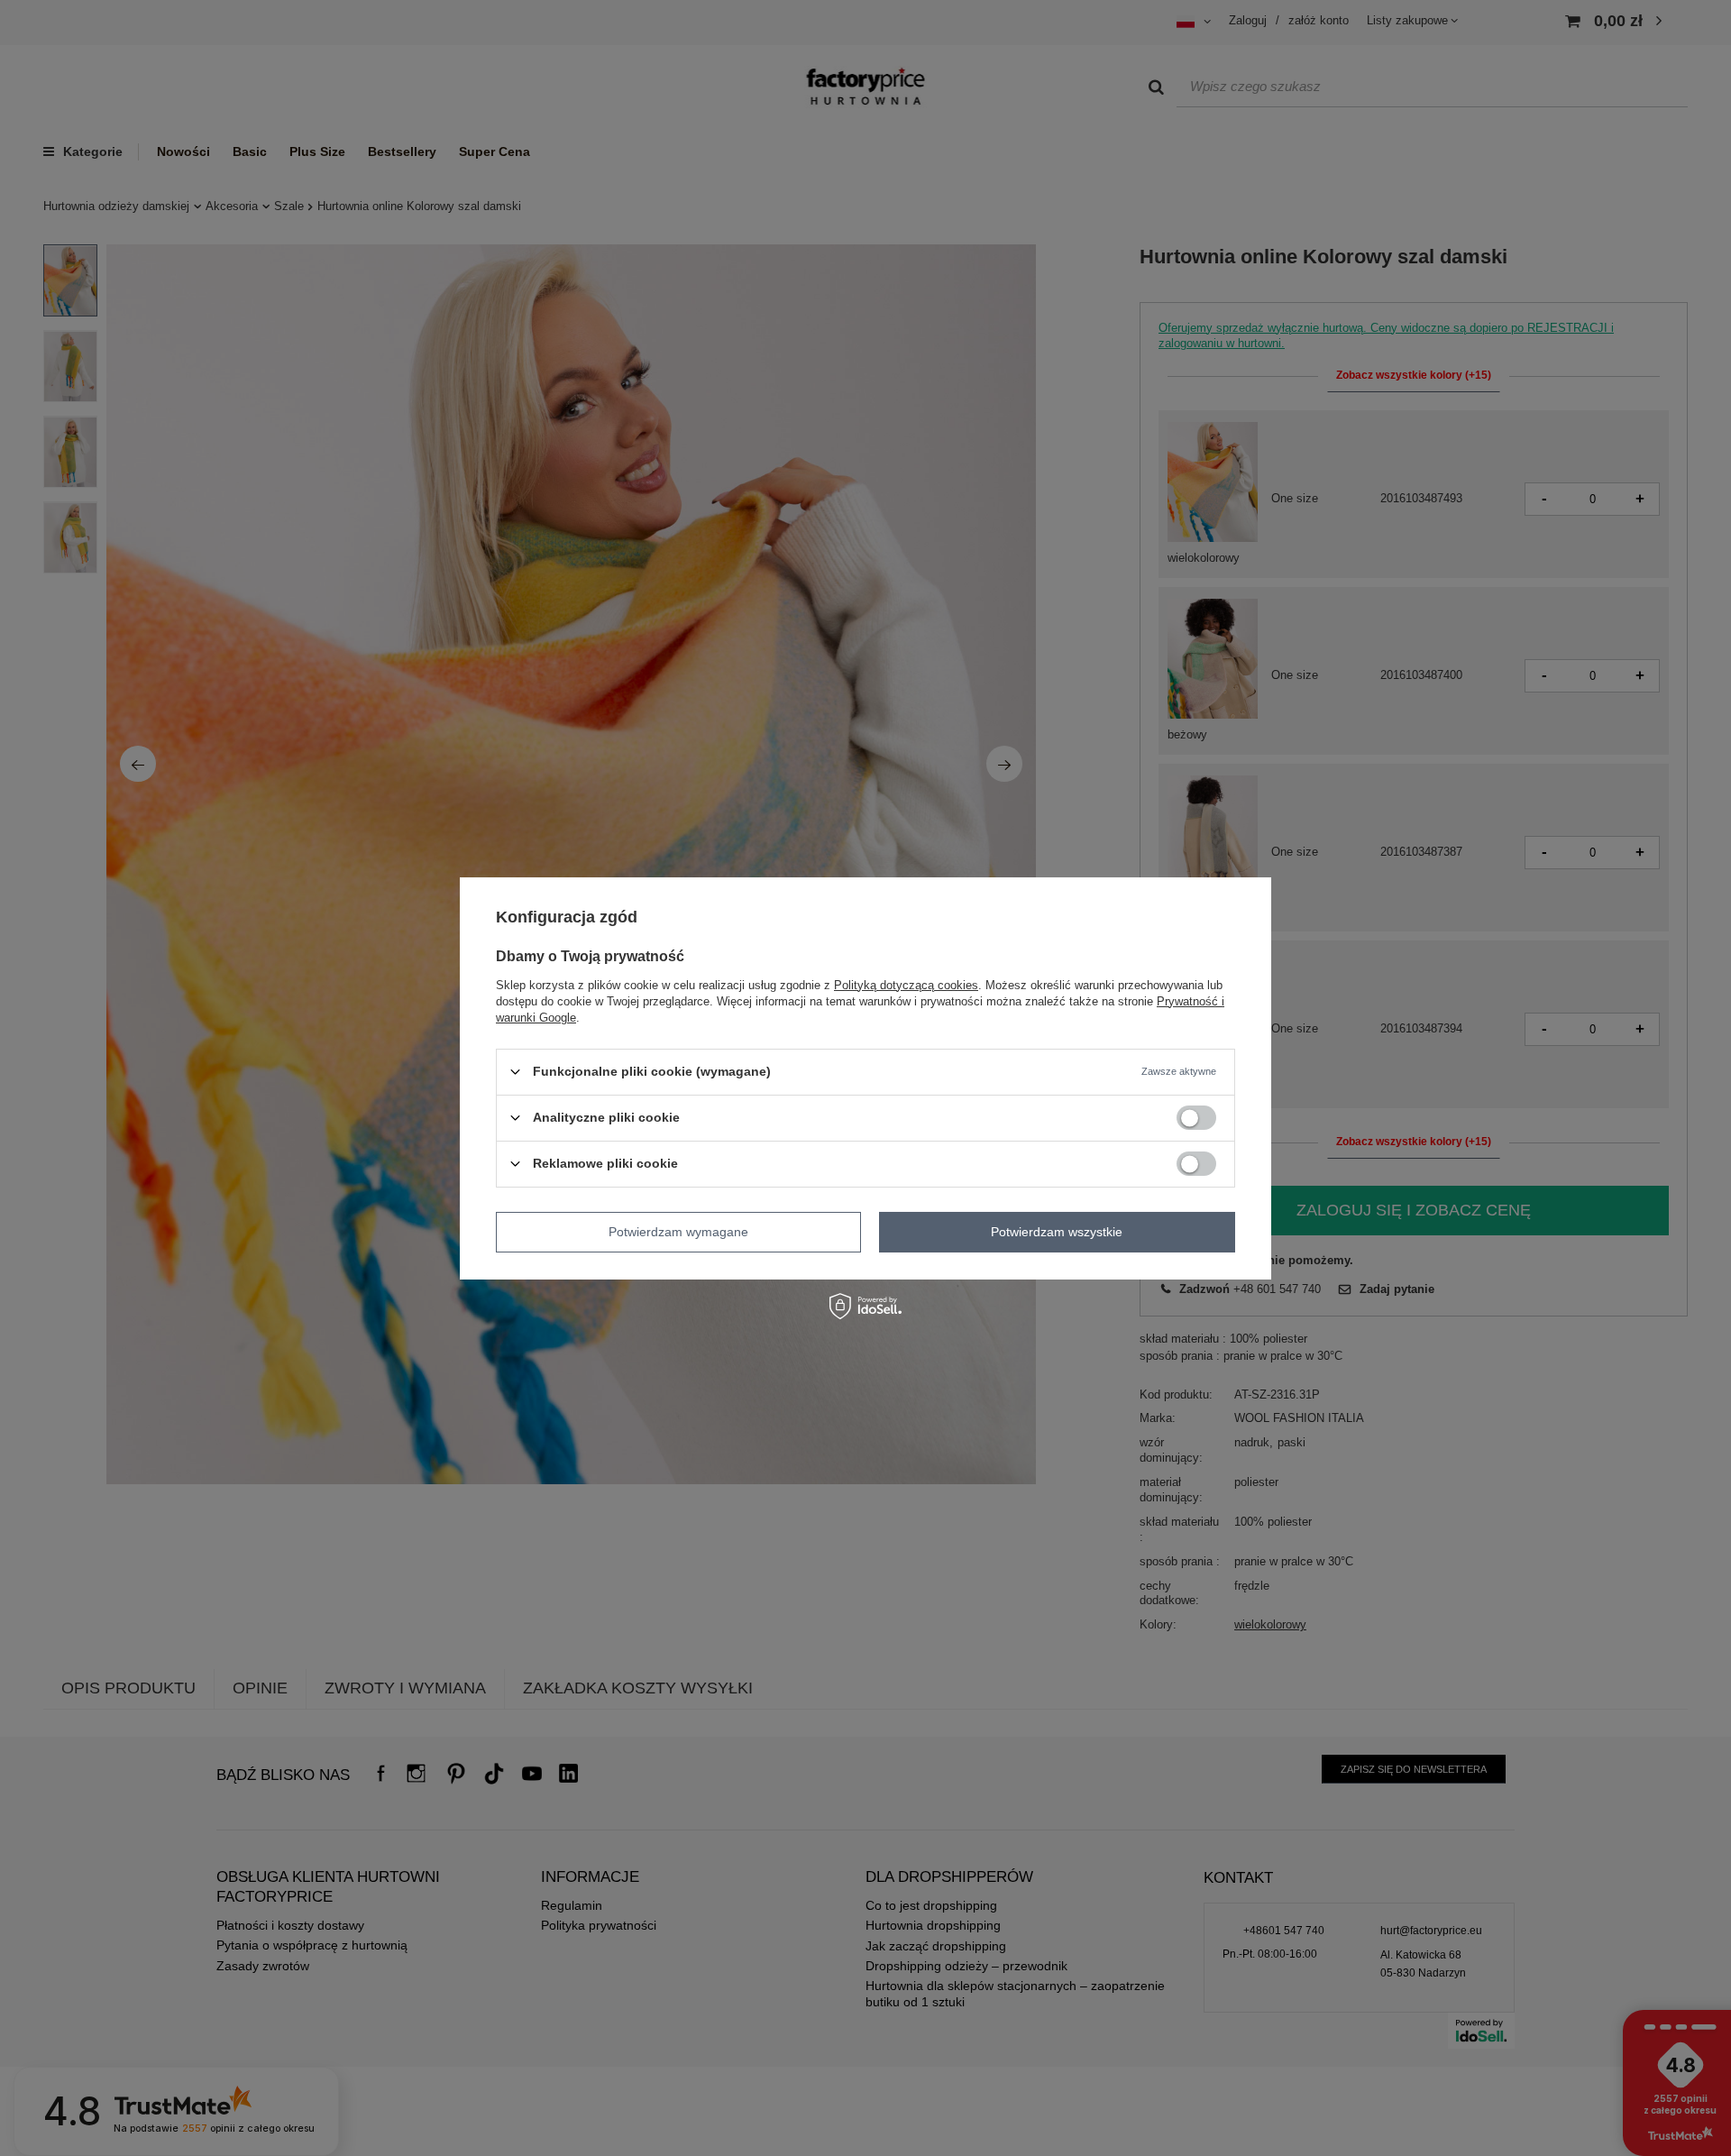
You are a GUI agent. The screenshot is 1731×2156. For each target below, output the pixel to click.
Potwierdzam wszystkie (1057, 1232)
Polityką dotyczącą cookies (906, 984)
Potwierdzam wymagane (678, 1232)
